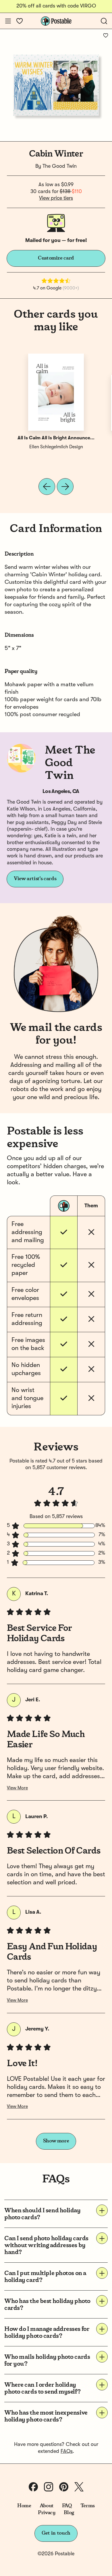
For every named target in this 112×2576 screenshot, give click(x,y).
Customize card (56, 258)
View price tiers (56, 198)
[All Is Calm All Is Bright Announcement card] (56, 392)
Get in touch (56, 2533)
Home (24, 2506)
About (47, 2506)
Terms (88, 2506)
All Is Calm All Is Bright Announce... (56, 438)
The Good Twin (60, 166)
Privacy (47, 2513)
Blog (69, 2513)
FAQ (67, 2506)
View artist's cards (35, 879)
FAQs (67, 2451)
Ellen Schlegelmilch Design (56, 447)
